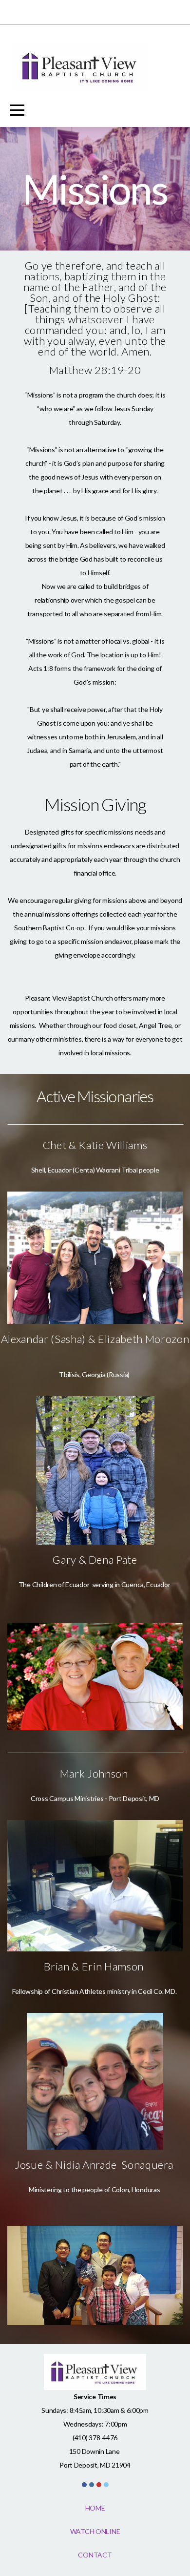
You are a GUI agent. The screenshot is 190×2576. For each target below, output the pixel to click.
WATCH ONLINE (95, 2531)
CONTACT (95, 2555)
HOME (95, 2508)
